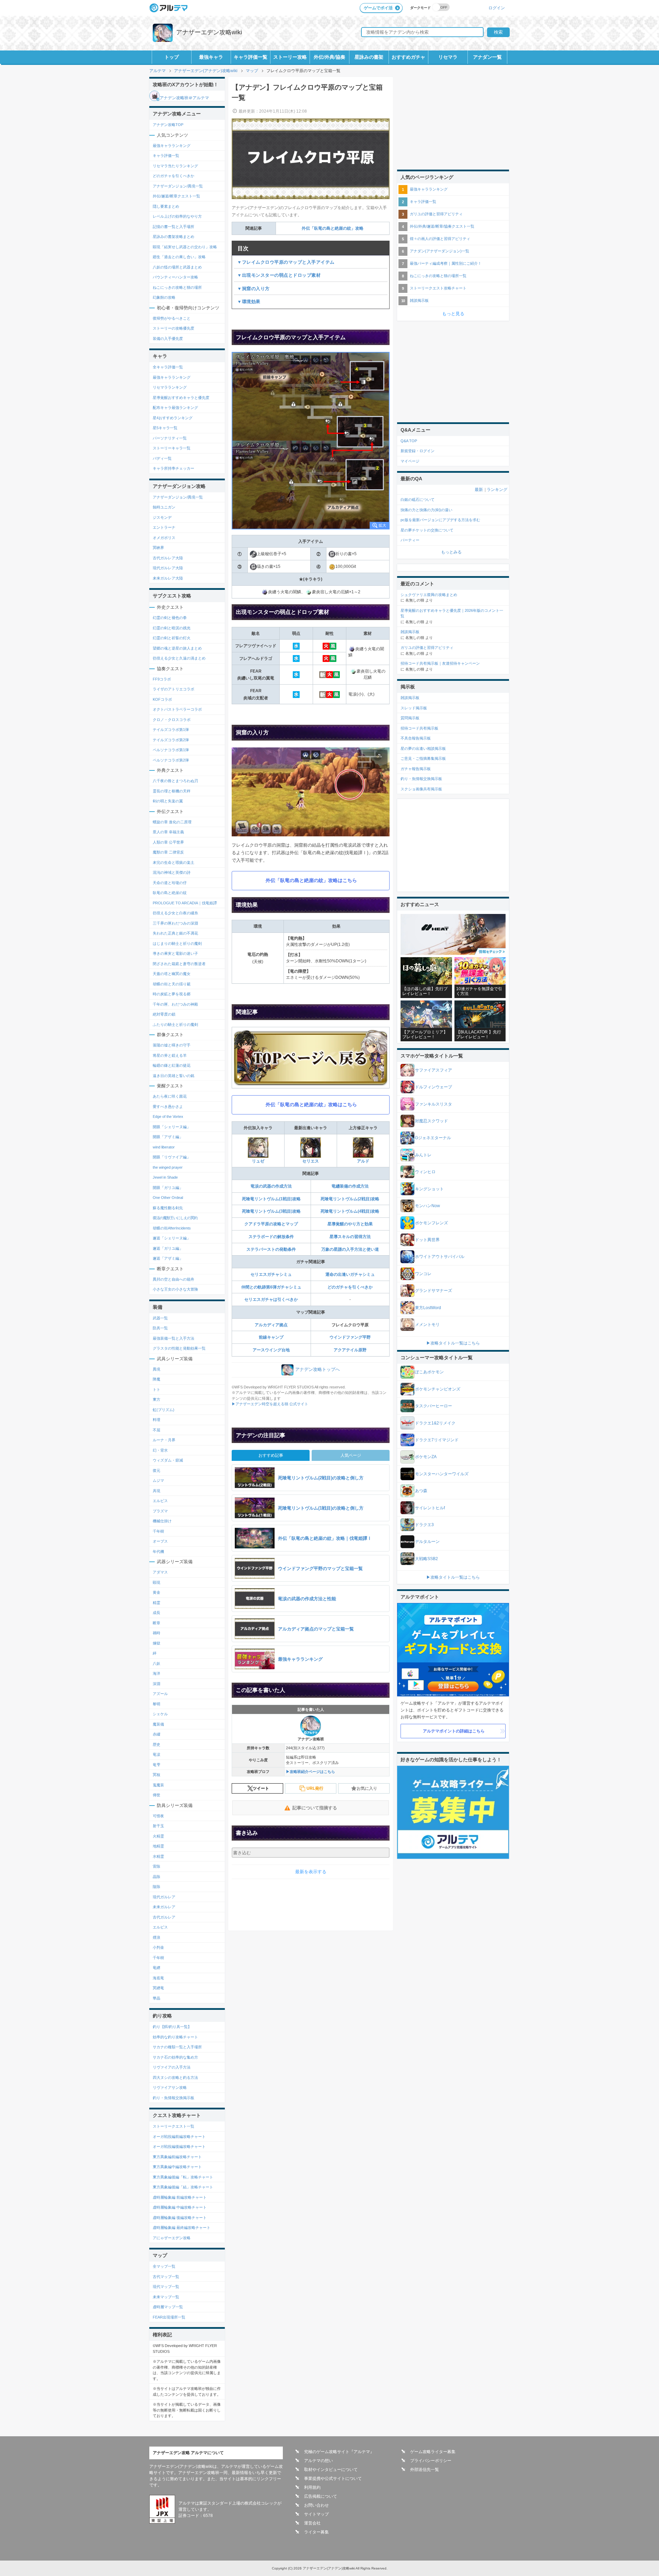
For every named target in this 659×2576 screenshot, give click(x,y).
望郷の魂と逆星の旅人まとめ (177, 648)
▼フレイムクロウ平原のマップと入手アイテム (286, 262)
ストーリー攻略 (290, 57)
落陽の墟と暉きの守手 (172, 1045)
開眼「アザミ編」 (168, 1137)
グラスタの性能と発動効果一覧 (179, 1348)
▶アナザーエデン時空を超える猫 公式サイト (270, 1404)
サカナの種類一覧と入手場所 (177, 2047)
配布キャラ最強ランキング (175, 408)
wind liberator (164, 1147)
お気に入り (367, 1788)
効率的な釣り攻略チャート (175, 2037)
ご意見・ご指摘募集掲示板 (423, 758)
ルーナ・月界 (164, 1440)
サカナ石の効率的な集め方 (175, 2057)
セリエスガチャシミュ (271, 1274)
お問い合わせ (316, 2505)
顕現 (157, 1582)
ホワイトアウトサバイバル (440, 1257)
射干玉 (158, 1826)
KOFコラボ (162, 699)
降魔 (157, 1379)
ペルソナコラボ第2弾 (171, 760)
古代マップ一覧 (166, 2277)
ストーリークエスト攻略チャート (438, 288)
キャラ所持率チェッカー (174, 468)
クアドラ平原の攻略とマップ (271, 1224)
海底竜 (158, 1978)
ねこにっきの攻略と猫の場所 (177, 287)
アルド (363, 1161)
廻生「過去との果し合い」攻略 (179, 257)
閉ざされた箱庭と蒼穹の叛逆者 (179, 964)
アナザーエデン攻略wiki (209, 32)
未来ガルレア (164, 1907)
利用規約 (312, 2487)
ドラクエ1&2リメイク (435, 1423)
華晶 (157, 1998)
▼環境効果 (249, 302)
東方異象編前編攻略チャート (177, 2157)
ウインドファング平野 (350, 1337)
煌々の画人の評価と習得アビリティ (440, 239)
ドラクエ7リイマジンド (437, 1440)
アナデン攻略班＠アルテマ (184, 98)
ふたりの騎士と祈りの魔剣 (175, 1024)
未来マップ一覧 (166, 2297)
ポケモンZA (426, 1457)
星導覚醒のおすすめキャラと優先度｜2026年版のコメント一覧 (452, 613)
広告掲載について (321, 2496)
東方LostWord (428, 1308)
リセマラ (448, 57)
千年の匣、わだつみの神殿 (175, 1004)
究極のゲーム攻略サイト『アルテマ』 (339, 2452)
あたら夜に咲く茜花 (170, 1096)
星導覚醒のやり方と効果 (350, 1224)
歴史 (157, 1744)
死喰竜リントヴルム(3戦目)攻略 (271, 1211)
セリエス (311, 1161)
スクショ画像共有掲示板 (421, 789)
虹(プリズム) (164, 1410)
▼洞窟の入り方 (253, 289)
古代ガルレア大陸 (168, 558)
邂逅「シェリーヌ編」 (172, 1238)
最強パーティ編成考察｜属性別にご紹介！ (446, 263)
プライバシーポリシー (431, 2461)
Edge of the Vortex (168, 1117)
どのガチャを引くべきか (350, 1287)
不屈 (157, 1430)
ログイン (497, 8)
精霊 (157, 1603)
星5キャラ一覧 (165, 428)
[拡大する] (311, 441)
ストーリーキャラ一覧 (172, 448)
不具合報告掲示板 (416, 738)
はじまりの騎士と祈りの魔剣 (177, 943)
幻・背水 (160, 1450)
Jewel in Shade (165, 1177)
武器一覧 (160, 1318)
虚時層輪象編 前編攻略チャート (180, 2197)
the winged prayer (168, 1167)
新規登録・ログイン (418, 451)
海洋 (157, 1673)
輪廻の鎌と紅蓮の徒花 (172, 1065)
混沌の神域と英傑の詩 (172, 872)
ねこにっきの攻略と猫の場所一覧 (438, 276)
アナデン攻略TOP (168, 125)
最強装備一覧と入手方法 (174, 1338)
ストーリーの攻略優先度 (174, 328)
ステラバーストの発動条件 (271, 1249)
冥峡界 (158, 548)
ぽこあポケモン (429, 1372)
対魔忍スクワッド (431, 1121)
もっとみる (451, 552)
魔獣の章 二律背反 (168, 852)
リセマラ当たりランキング (175, 166)
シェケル (160, 1714)
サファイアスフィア (433, 1070)
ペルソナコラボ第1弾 (171, 750)
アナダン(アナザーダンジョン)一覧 (440, 251)
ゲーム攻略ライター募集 (433, 2452)
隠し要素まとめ (166, 206)
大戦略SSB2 (426, 1559)
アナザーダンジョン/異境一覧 (178, 186)
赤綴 (157, 1734)
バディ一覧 (162, 458)
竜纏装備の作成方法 (350, 1186)
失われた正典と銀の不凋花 (175, 933)
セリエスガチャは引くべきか (271, 1300)
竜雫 (157, 1765)
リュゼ (258, 1161)
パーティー (410, 540)
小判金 (158, 1947)
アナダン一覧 (487, 57)
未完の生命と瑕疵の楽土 (174, 862)
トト (157, 1389)
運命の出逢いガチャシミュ (350, 1274)
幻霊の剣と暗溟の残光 (172, 628)
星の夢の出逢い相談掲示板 (423, 748)
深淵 (157, 1684)
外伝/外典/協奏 (329, 57)
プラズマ (160, 1511)
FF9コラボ (162, 679)
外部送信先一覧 (425, 2470)
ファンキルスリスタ (433, 1104)
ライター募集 (316, 2532)
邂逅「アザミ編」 (168, 1258)
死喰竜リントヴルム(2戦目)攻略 (350, 1199)
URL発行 (315, 1788)
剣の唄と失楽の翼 (168, 801)
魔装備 (158, 1724)
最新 (479, 490)
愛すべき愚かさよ (168, 1107)
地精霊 (158, 1846)
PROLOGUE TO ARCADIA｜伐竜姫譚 (185, 903)
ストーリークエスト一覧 (174, 2126)
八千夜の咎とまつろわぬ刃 (175, 781)
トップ (172, 57)
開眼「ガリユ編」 (168, 1188)
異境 (157, 1369)
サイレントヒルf (430, 1508)
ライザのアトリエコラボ (174, 689)
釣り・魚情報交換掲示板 (174, 2098)
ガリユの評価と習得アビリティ (436, 214)
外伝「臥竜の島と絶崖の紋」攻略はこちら (311, 880)
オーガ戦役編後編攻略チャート (179, 2146)
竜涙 (157, 1754)
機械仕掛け (162, 1521)
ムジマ (158, 1480)
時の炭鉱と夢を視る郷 (172, 994)
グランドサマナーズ (433, 1291)
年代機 (158, 1552)
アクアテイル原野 (350, 1350)
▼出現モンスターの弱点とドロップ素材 (279, 275)
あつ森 (421, 1491)
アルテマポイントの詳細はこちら (454, 1731)
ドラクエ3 (424, 1525)
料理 (157, 1420)
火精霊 (158, 1836)
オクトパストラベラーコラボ (177, 709)
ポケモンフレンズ (431, 1223)
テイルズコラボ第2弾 (171, 740)
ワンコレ (423, 1274)
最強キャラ (211, 57)
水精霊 (158, 1856)
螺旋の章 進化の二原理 (172, 822)
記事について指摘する (315, 1808)
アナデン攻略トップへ (317, 1369)
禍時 (157, 1633)
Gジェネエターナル (433, 1138)
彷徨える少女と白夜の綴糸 (175, 913)
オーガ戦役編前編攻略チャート (179, 2137)
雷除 (157, 1866)
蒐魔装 (158, 1785)
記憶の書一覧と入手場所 (174, 227)
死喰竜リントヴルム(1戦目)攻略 (271, 1199)
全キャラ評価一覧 (168, 367)
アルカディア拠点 (271, 1325)
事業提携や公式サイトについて (333, 2478)
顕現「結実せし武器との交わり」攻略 (185, 247)
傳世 (157, 1795)
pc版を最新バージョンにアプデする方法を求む (440, 520)
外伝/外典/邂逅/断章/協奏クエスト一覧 (442, 226)
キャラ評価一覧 (251, 57)
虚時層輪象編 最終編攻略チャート (182, 2228)
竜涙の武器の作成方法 (271, 1186)
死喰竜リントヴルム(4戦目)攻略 (350, 1211)
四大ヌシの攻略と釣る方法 (175, 2077)
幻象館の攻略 (164, 297)
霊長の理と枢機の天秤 (172, 791)
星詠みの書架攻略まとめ (174, 237)
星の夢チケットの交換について (427, 530)
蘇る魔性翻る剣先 (168, 1208)
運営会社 (312, 2523)
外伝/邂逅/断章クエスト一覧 (176, 196)
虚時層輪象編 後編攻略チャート (180, 2218)
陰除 (157, 1887)
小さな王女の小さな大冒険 (175, 1289)
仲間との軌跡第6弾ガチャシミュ (271, 1287)
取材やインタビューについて (331, 2470)
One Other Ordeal (168, 1198)
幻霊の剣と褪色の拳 (170, 618)
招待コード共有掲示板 (419, 728)
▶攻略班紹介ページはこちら (310, 1772)
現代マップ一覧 (166, 2287)
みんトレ (423, 1155)
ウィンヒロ (425, 1172)
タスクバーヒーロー (433, 1406)
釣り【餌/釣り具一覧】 (172, 2027)
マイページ (410, 461)
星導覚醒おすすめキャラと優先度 (181, 398)
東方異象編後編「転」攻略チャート (183, 2177)
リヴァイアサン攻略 (170, 2087)
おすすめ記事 (271, 1455)
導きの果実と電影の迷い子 (175, 953)
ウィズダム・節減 (168, 1460)
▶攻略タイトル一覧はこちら (453, 1343)
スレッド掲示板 (414, 708)
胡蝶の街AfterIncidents (172, 1228)
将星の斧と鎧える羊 (170, 1055)
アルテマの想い (319, 2461)
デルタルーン (427, 1542)
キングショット (429, 1189)
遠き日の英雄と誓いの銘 (174, 1076)
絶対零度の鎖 (164, 1014)
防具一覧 (160, 1328)
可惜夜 (158, 1816)
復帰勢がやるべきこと (172, 318)
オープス (160, 1541)
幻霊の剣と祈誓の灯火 (172, 638)
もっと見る (453, 314)
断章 (157, 1623)
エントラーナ (164, 527)
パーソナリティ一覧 (170, 438)
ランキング (497, 490)
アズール (160, 1694)
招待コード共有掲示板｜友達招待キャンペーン (440, 663)
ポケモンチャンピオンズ (438, 1389)
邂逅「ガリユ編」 (168, 1248)
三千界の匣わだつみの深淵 (175, 923)
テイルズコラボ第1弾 (171, 730)
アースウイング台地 (271, 1350)
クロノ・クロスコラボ (172, 720)
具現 (157, 1491)
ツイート (261, 1788)
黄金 (157, 1592)
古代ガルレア (164, 1917)
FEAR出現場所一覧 (169, 2317)
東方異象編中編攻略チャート (177, 2167)
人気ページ (351, 1455)
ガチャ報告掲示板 (416, 769)
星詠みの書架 (369, 57)
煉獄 (157, 1643)
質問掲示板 (410, 718)
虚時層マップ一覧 (168, 2307)
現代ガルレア (164, 1897)
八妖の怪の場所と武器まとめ (177, 267)
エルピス (160, 1501)
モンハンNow (427, 1206)
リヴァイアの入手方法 (172, 2067)
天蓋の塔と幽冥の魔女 (172, 974)
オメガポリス (164, 538)
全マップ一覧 (164, 2266)
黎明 (157, 1704)
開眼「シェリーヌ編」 (172, 1127)
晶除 (157, 1877)
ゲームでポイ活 (378, 8)
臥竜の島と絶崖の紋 (170, 893)
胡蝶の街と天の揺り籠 (172, 984)
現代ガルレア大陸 (168, 568)
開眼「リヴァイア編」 (172, 1157)
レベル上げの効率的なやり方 (177, 216)
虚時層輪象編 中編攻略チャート (180, 2207)
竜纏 (157, 1968)
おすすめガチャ (408, 57)
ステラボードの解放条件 (271, 1237)
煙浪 (157, 1937)
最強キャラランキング (172, 146)
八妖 (157, 1663)
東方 (157, 1399)
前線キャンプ (271, 1337)
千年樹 (158, 1531)
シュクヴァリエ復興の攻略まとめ (429, 595)
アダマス (160, 1572)
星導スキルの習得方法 (350, 1237)
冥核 (157, 1775)
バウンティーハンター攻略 (175, 277)
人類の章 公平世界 (168, 842)
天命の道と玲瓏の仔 (170, 883)
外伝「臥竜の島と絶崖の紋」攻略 (333, 228)
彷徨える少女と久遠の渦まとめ (179, 658)
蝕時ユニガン (164, 507)
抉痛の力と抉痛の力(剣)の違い (426, 510)
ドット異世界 (427, 1240)
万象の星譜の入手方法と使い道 (350, 1249)
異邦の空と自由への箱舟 (174, 1279)
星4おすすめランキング (173, 418)
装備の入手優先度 (168, 339)
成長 (157, 1613)
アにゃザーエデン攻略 (172, 2238)
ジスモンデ (162, 517)
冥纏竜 (158, 1988)
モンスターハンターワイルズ (442, 1474)
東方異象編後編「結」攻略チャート (183, 2187)
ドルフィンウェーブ (433, 1087)
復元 (157, 1470)
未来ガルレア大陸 (168, 578)
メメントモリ (427, 1325)
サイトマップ (316, 2514)
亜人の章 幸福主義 (168, 832)
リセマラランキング (170, 387)
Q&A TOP (409, 441)
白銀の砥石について (418, 500)
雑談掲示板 (419, 300)
